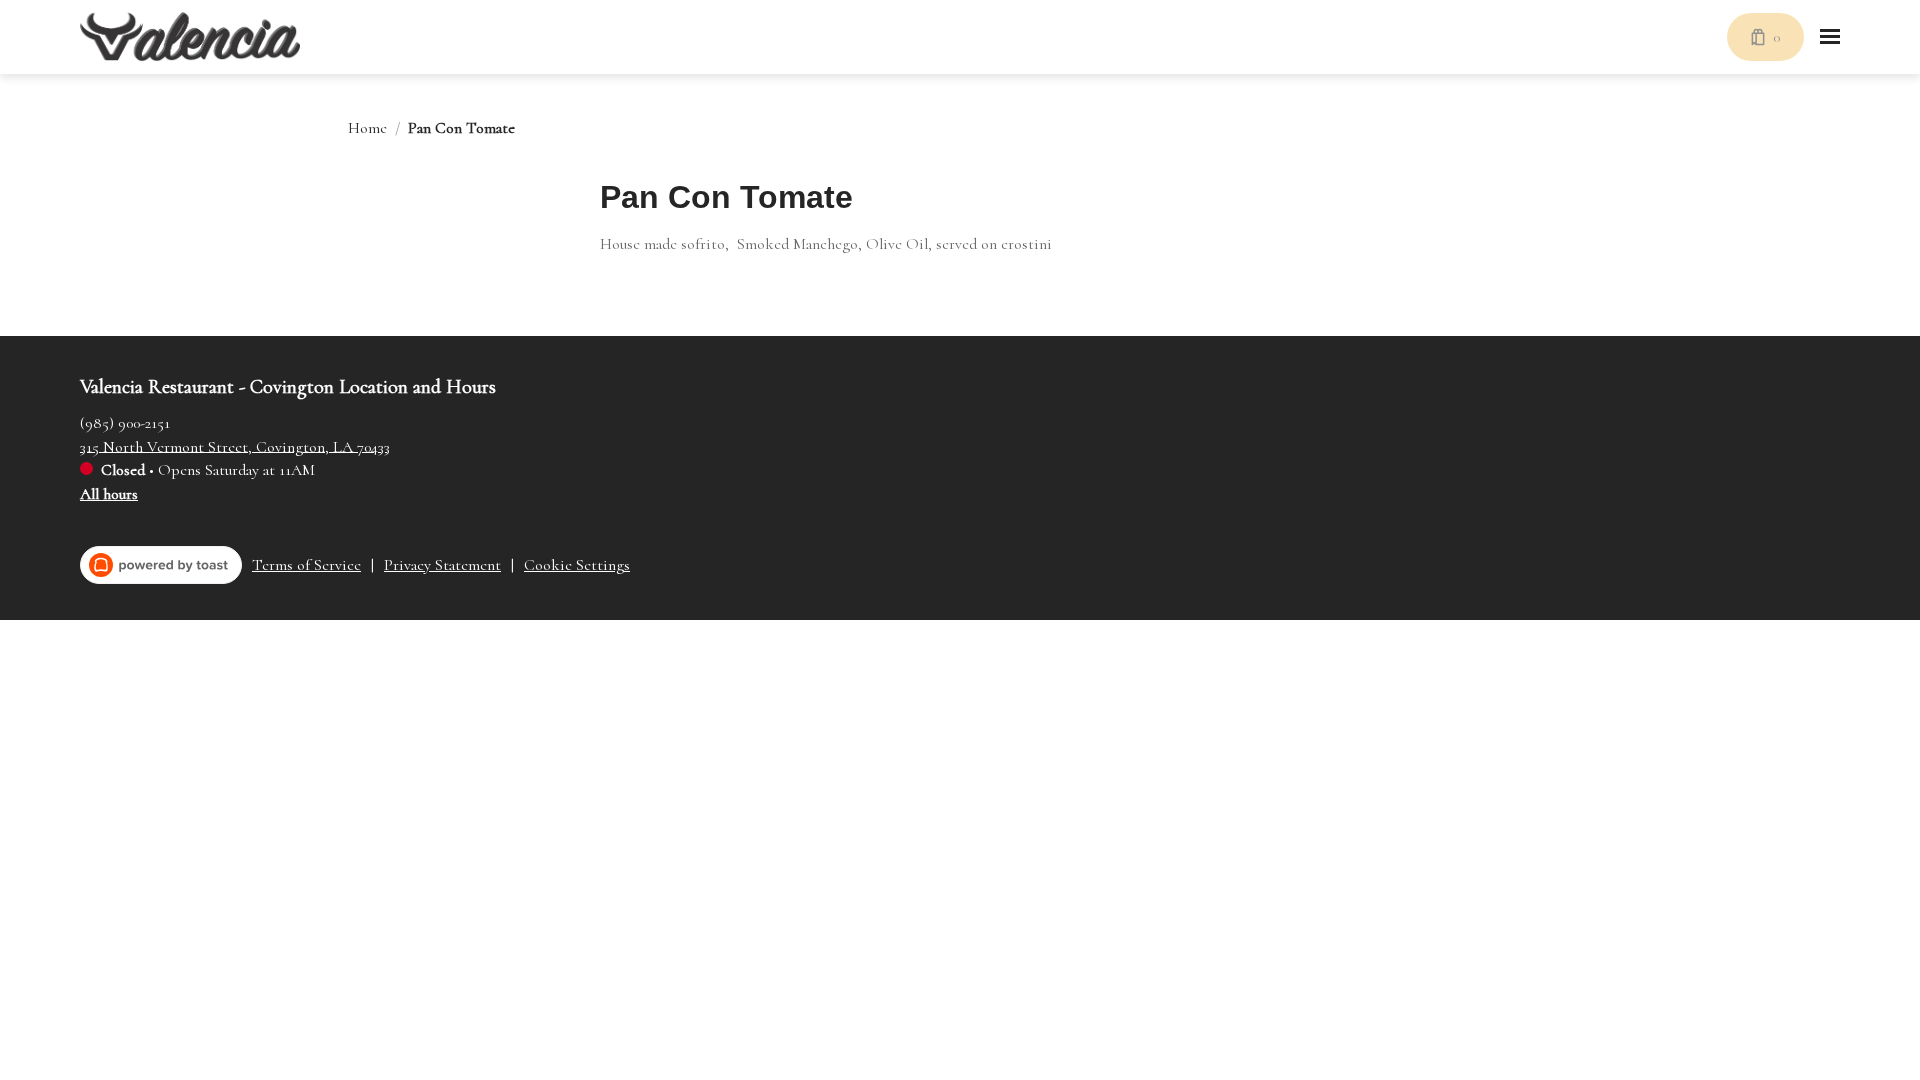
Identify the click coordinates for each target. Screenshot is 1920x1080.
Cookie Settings (577, 565)
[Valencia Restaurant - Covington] (190, 37)
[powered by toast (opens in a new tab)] (161, 565)
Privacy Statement (442, 565)
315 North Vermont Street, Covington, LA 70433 (235, 446)
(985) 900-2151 (125, 422)
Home (367, 128)
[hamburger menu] (1830, 37)
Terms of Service (306, 565)
